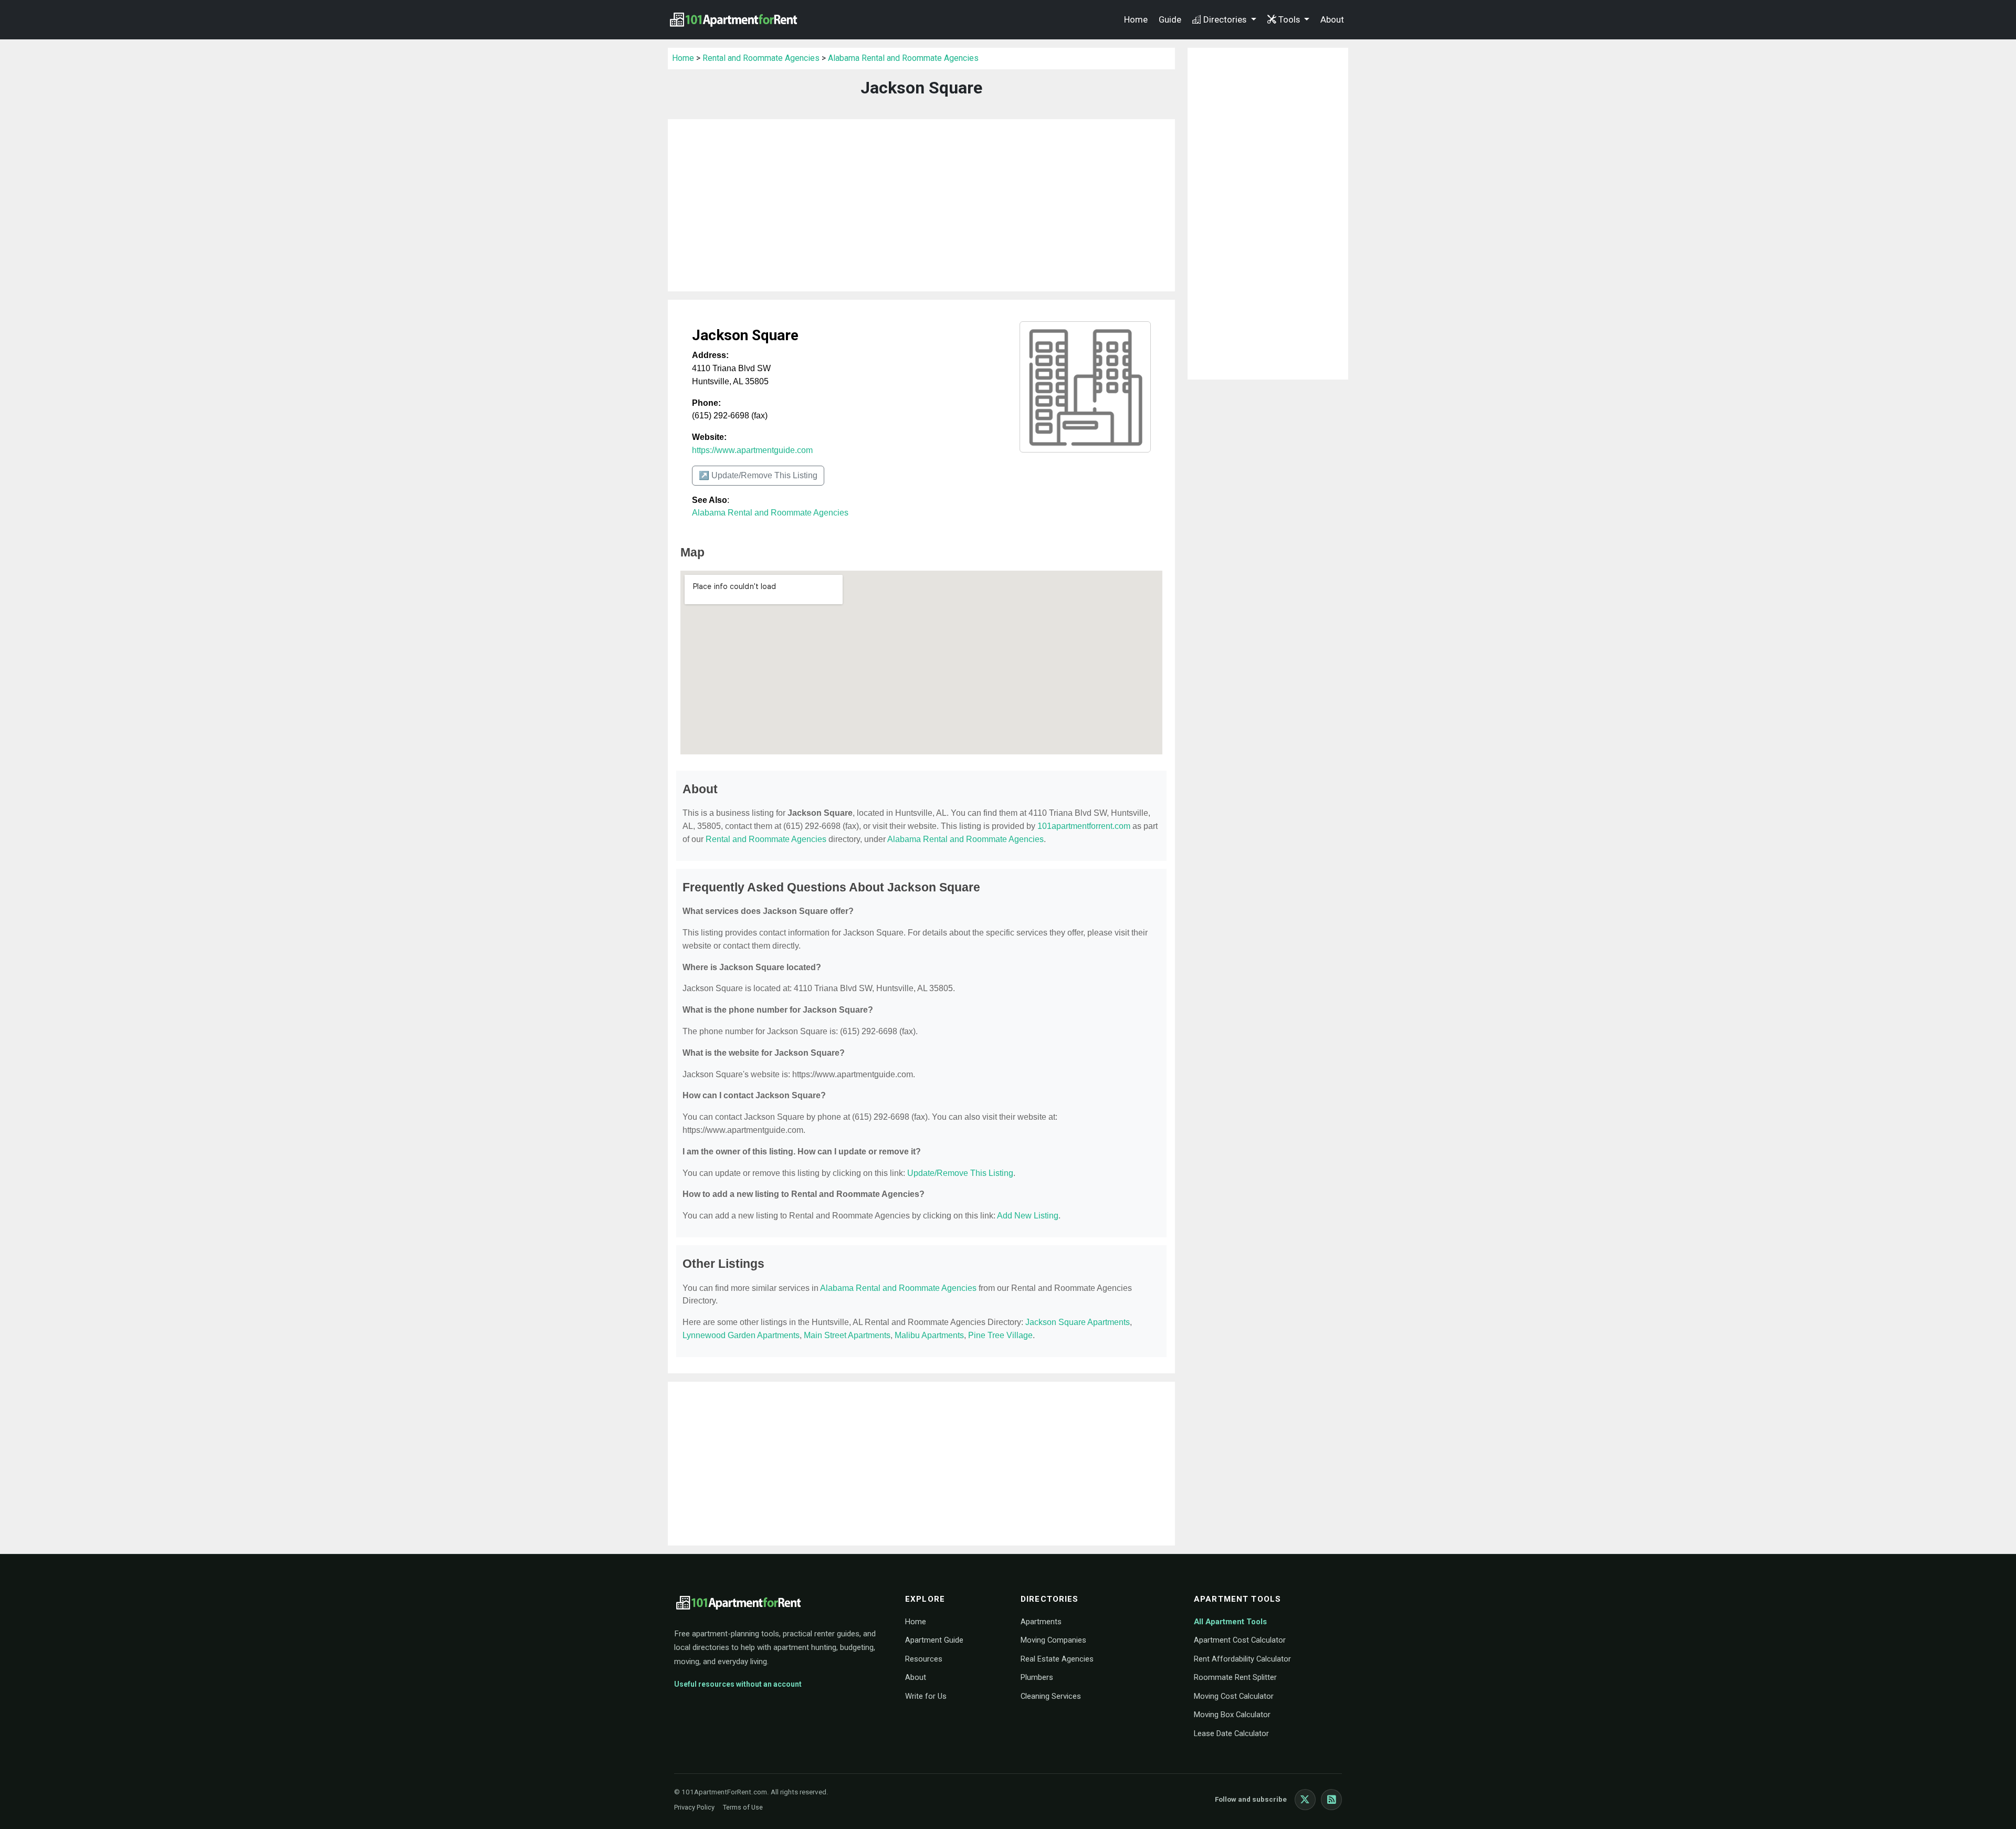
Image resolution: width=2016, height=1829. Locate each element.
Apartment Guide (934, 1640)
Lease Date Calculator (1231, 1733)
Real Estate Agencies (1057, 1659)
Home (1136, 19)
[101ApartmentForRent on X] (1305, 1800)
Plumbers (1037, 1677)
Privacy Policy (694, 1807)
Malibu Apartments (929, 1335)
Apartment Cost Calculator (1240, 1640)
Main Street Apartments (847, 1335)
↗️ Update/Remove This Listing (758, 475)
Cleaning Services (1051, 1696)
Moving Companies (1053, 1640)
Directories (1226, 19)
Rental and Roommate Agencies (761, 58)
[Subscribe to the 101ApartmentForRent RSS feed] (1331, 1800)
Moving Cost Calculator (1234, 1696)
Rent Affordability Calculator (1242, 1659)
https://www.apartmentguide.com (752, 450)
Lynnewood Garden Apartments (741, 1335)
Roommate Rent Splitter (1235, 1677)
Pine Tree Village (1000, 1335)
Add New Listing (1028, 1216)
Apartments (1041, 1622)
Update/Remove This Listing (960, 1173)
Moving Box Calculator (1232, 1715)
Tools (1290, 19)
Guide (1170, 19)
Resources (924, 1659)
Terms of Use (743, 1807)
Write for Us (926, 1696)
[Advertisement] (921, 205)
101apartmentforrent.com (1084, 826)
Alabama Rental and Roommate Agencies (903, 58)
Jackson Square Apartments (1078, 1322)
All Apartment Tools (1230, 1622)
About (1332, 19)
